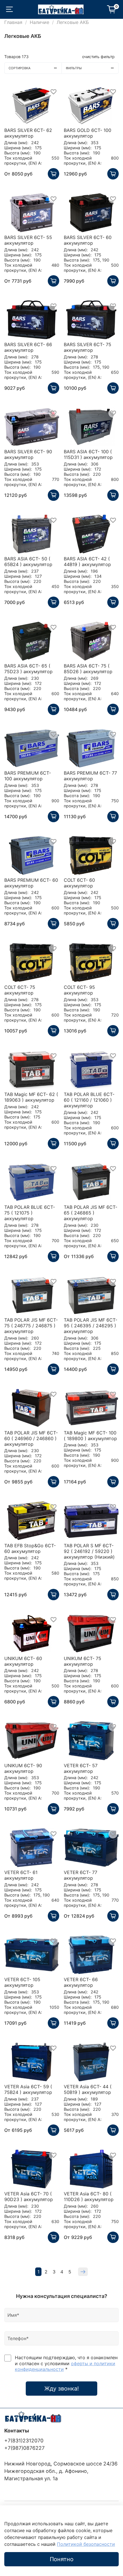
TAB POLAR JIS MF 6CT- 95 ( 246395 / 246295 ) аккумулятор (91, 1326)
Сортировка (20, 68)
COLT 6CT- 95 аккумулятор (79, 990)
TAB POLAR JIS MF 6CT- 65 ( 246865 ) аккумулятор (91, 1213)
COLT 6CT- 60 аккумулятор (79, 883)
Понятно (62, 2559)
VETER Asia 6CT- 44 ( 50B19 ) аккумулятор (88, 2089)
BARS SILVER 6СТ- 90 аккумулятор (28, 454)
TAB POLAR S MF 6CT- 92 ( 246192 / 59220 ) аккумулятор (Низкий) (89, 1551)
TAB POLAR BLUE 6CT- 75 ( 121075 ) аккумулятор (30, 1213)
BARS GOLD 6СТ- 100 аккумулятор (88, 133)
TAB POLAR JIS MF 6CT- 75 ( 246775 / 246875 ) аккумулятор (31, 1326)
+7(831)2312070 (24, 2441)
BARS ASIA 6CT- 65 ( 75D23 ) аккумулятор (28, 669)
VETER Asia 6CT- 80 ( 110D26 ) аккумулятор (89, 2197)
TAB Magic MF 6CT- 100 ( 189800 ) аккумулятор (90, 1436)
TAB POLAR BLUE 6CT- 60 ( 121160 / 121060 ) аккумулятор (89, 1100)
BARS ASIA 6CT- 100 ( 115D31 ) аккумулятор (88, 454)
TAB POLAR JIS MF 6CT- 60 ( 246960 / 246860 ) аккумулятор (31, 1438)
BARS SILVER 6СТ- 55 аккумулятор (28, 240)
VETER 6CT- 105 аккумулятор (22, 1982)
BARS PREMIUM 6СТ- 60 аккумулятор (31, 883)
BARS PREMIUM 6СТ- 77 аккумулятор (90, 776)
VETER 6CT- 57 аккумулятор (81, 1768)
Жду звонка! (62, 2389)
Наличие (39, 22)
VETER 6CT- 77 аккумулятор (81, 1875)
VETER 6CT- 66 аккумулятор (81, 1982)
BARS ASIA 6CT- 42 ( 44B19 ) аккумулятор (87, 562)
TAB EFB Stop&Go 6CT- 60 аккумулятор (30, 1548)
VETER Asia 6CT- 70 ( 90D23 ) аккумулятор (29, 2197)
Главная (13, 22)
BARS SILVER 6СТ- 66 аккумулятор (28, 347)
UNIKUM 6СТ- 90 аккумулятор (23, 1768)
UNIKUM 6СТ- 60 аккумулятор (23, 1661)
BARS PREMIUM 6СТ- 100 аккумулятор (28, 776)
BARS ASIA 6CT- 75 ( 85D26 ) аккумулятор (88, 669)
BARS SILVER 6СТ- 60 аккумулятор (88, 240)
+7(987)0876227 (24, 2448)
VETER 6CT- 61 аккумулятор (21, 1875)
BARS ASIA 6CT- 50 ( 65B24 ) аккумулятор (28, 562)
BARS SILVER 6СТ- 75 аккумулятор (88, 347)
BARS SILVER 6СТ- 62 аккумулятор (28, 133)
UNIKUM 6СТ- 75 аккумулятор (83, 1661)
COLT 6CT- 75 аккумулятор (20, 990)
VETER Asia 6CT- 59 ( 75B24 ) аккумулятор (28, 2089)
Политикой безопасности (86, 2544)
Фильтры (74, 68)
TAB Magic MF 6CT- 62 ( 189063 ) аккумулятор (31, 1097)
